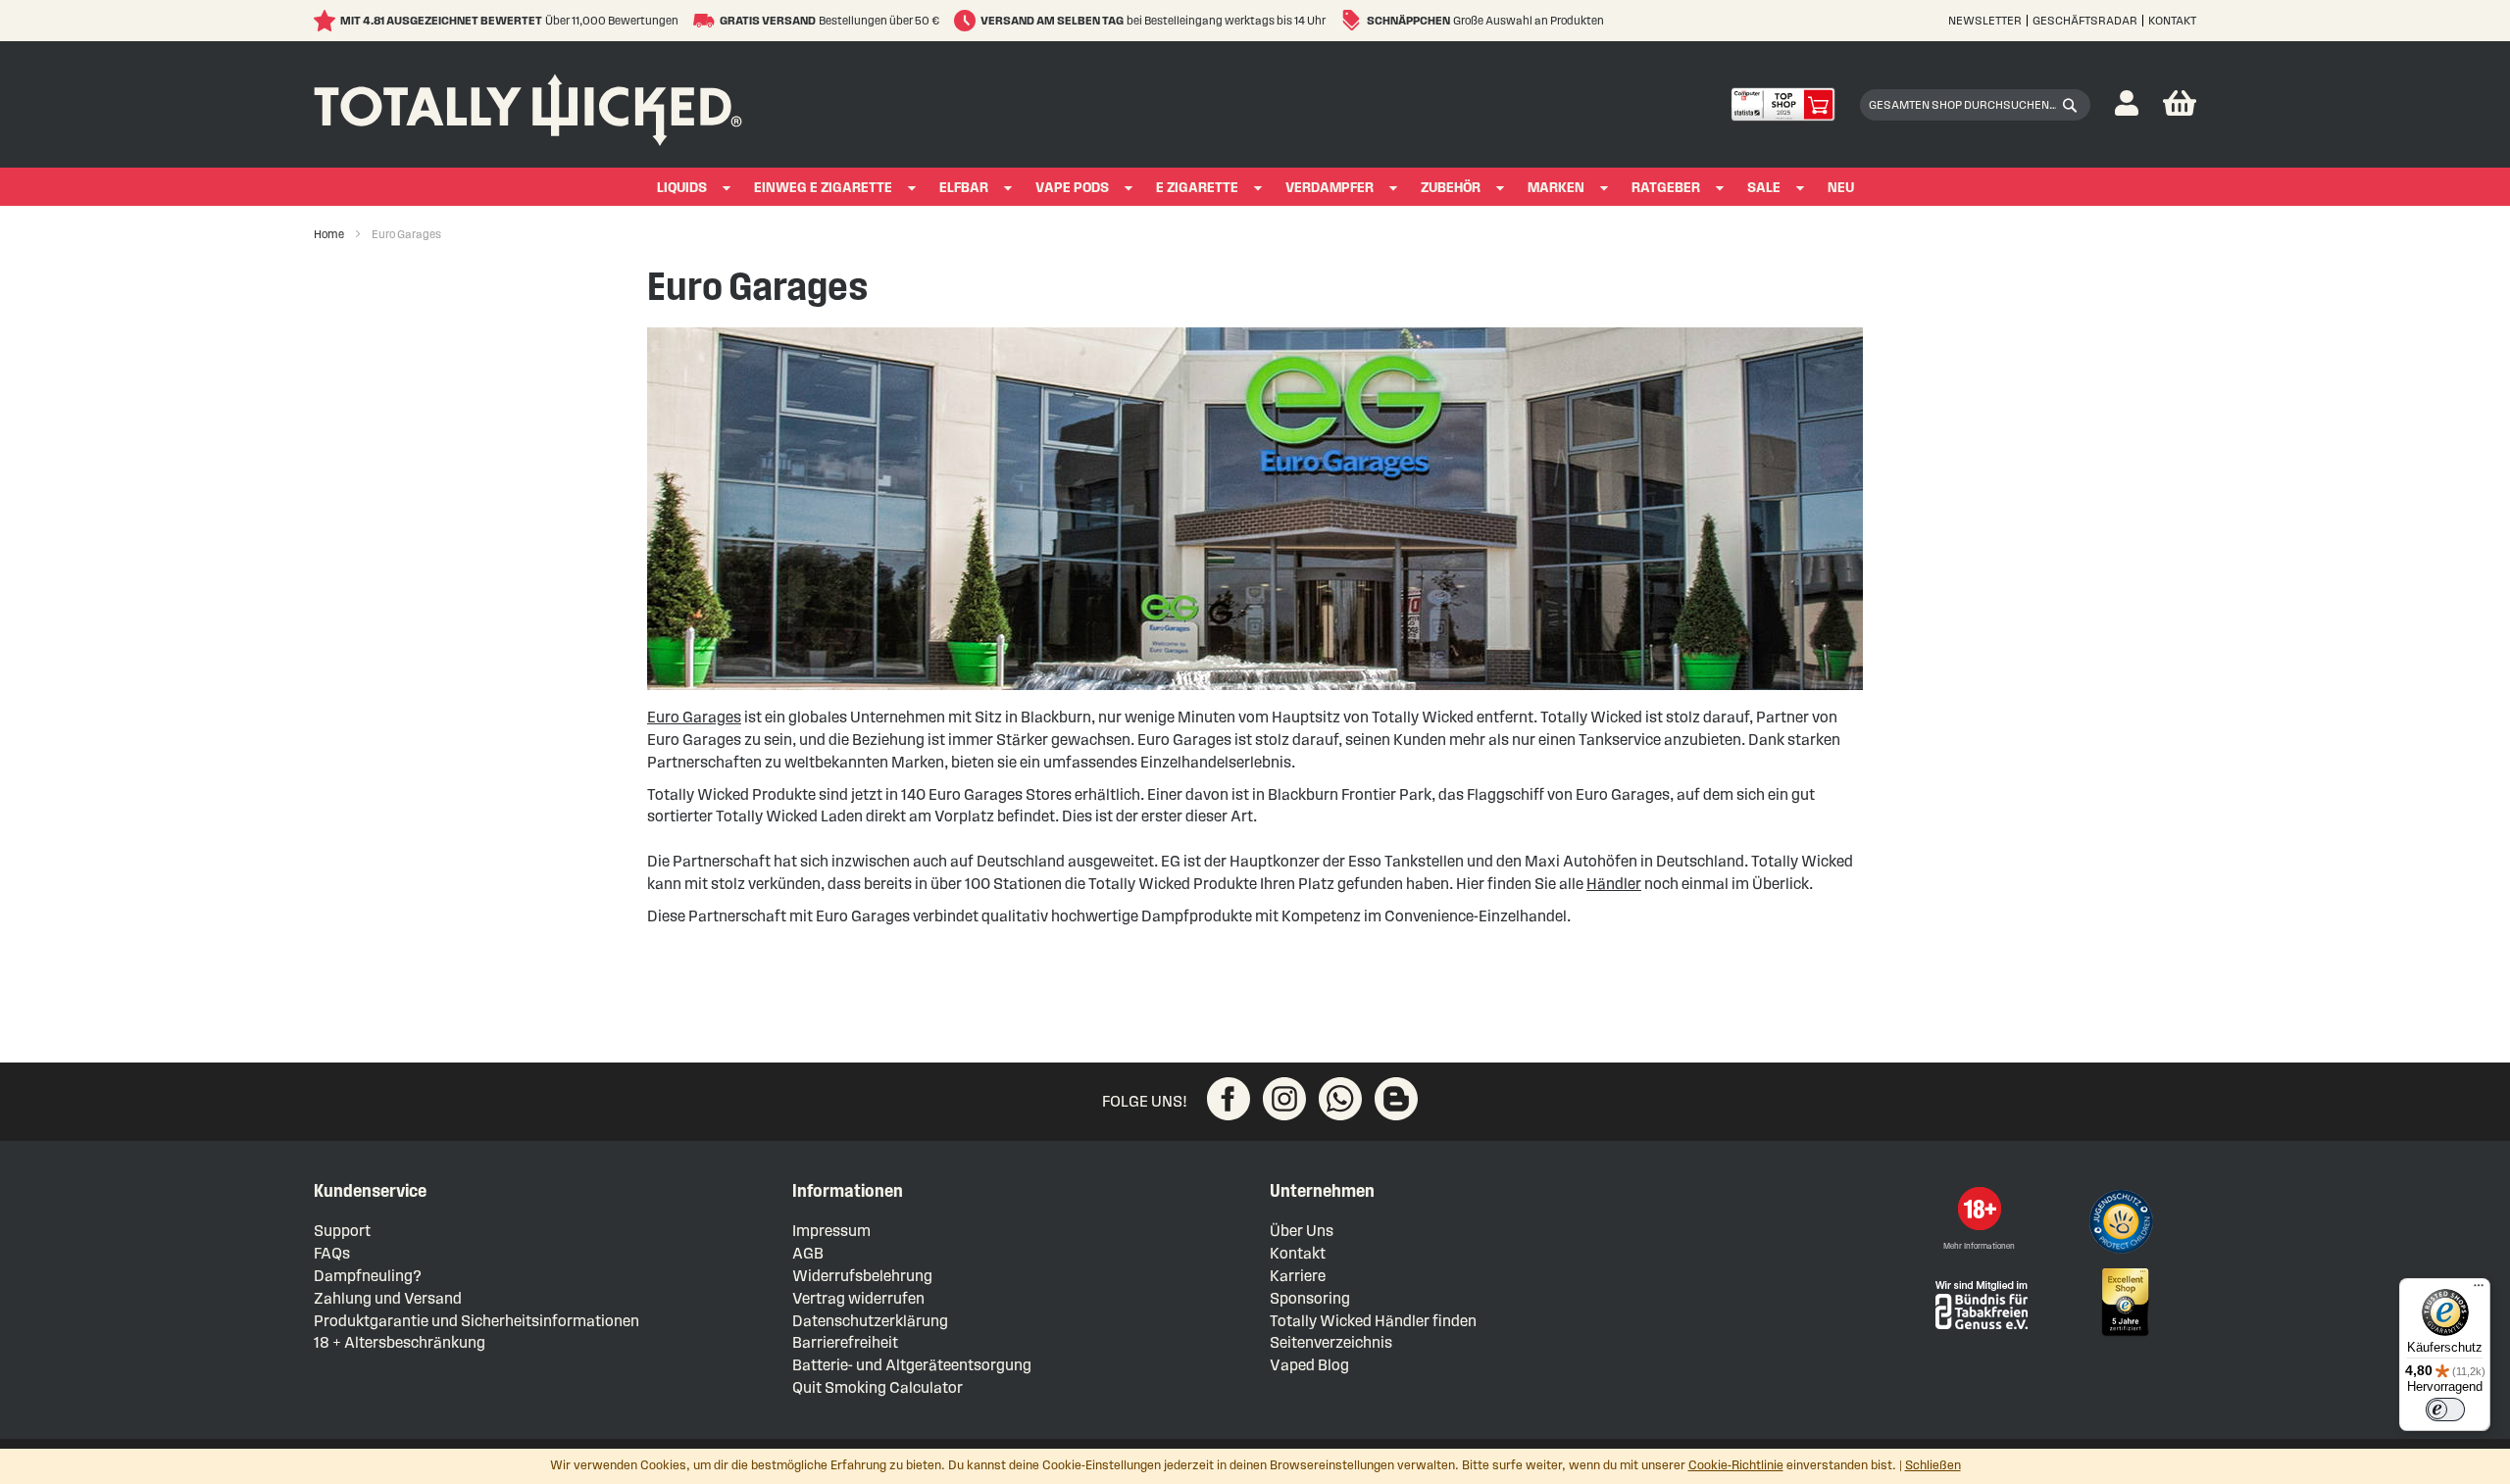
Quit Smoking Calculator (878, 1387)
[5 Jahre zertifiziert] (2124, 1303)
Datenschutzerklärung (870, 1321)
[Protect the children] (2124, 1224)
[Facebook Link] (1229, 1099)
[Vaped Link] (1396, 1099)
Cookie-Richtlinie (1736, 1465)
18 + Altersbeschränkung (400, 1342)
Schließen (1933, 1465)
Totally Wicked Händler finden (1373, 1321)
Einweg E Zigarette (823, 188)
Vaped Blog (1309, 1365)
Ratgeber (1666, 188)
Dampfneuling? (368, 1276)
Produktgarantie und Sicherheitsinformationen (477, 1321)
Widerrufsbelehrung (862, 1276)
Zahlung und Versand (388, 1298)
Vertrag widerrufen (858, 1298)
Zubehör (1451, 188)
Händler (1614, 884)
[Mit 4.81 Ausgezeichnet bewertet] (327, 21)
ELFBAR (964, 188)
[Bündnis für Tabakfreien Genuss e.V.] (1980, 1303)
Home (330, 234)
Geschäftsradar (2085, 20)
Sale (1764, 188)
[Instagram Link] (1284, 1099)
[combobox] (1975, 105)
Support (342, 1231)
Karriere (1298, 1276)
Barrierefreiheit (845, 1342)
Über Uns (1302, 1231)
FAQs (332, 1253)
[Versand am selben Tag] (967, 21)
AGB (808, 1253)
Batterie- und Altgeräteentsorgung (912, 1365)
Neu (1841, 188)
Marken (1556, 188)
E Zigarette (1197, 188)
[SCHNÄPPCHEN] (1354, 21)
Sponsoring (1310, 1298)
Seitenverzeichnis (1331, 1342)
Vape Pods (1072, 188)
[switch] (2445, 1410)
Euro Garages (694, 717)
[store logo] (528, 105)
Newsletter (1985, 20)
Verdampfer (1330, 188)
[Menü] (2479, 1290)
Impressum (831, 1231)
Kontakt (2172, 20)
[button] (2127, 104)
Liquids (682, 188)
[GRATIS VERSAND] (706, 21)
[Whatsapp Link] (1340, 1099)
